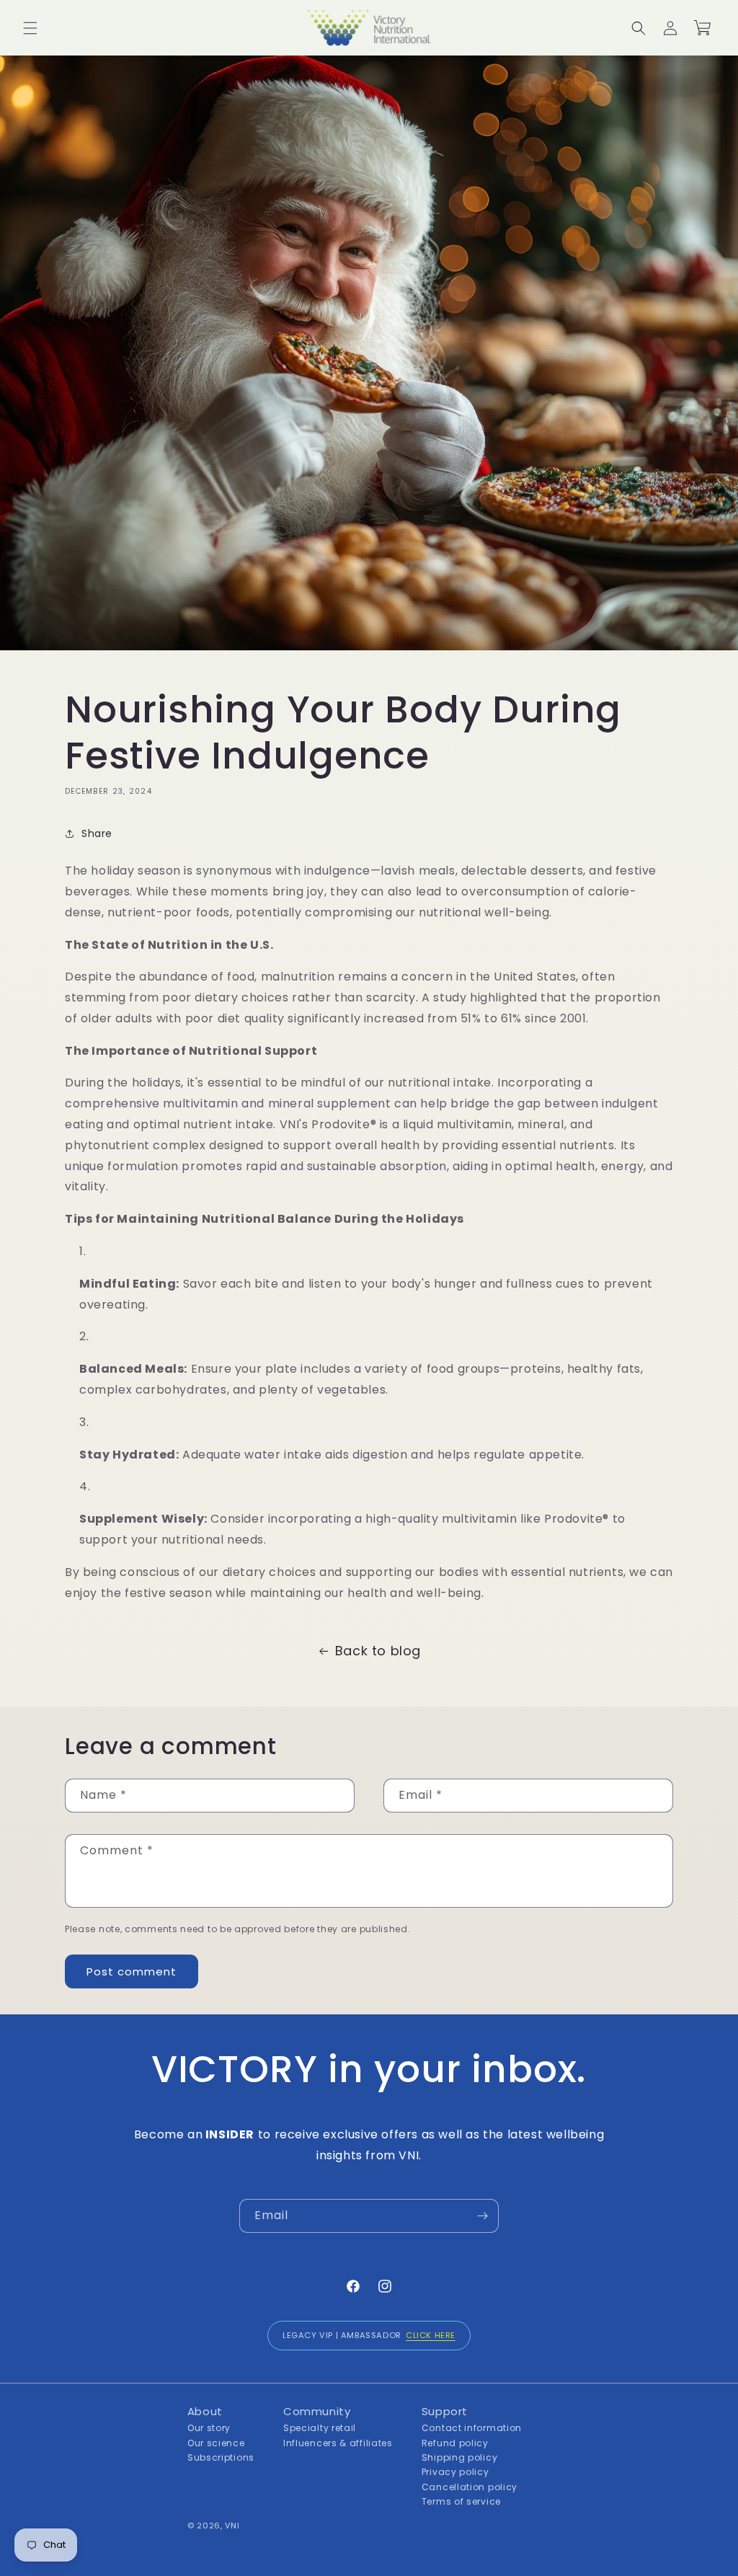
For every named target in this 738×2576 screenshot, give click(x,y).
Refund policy (455, 2443)
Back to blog (378, 1651)
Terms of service (461, 2501)
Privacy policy (455, 2472)
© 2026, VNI (214, 2526)
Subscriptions (221, 2457)
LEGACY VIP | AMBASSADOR (369, 2335)
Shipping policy (460, 2457)
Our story (209, 2428)
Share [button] (97, 833)
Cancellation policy (470, 2487)
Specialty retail (320, 2428)
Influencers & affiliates (338, 2443)
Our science (216, 2443)
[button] (30, 28)
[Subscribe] (482, 2216)
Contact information (472, 2428)
